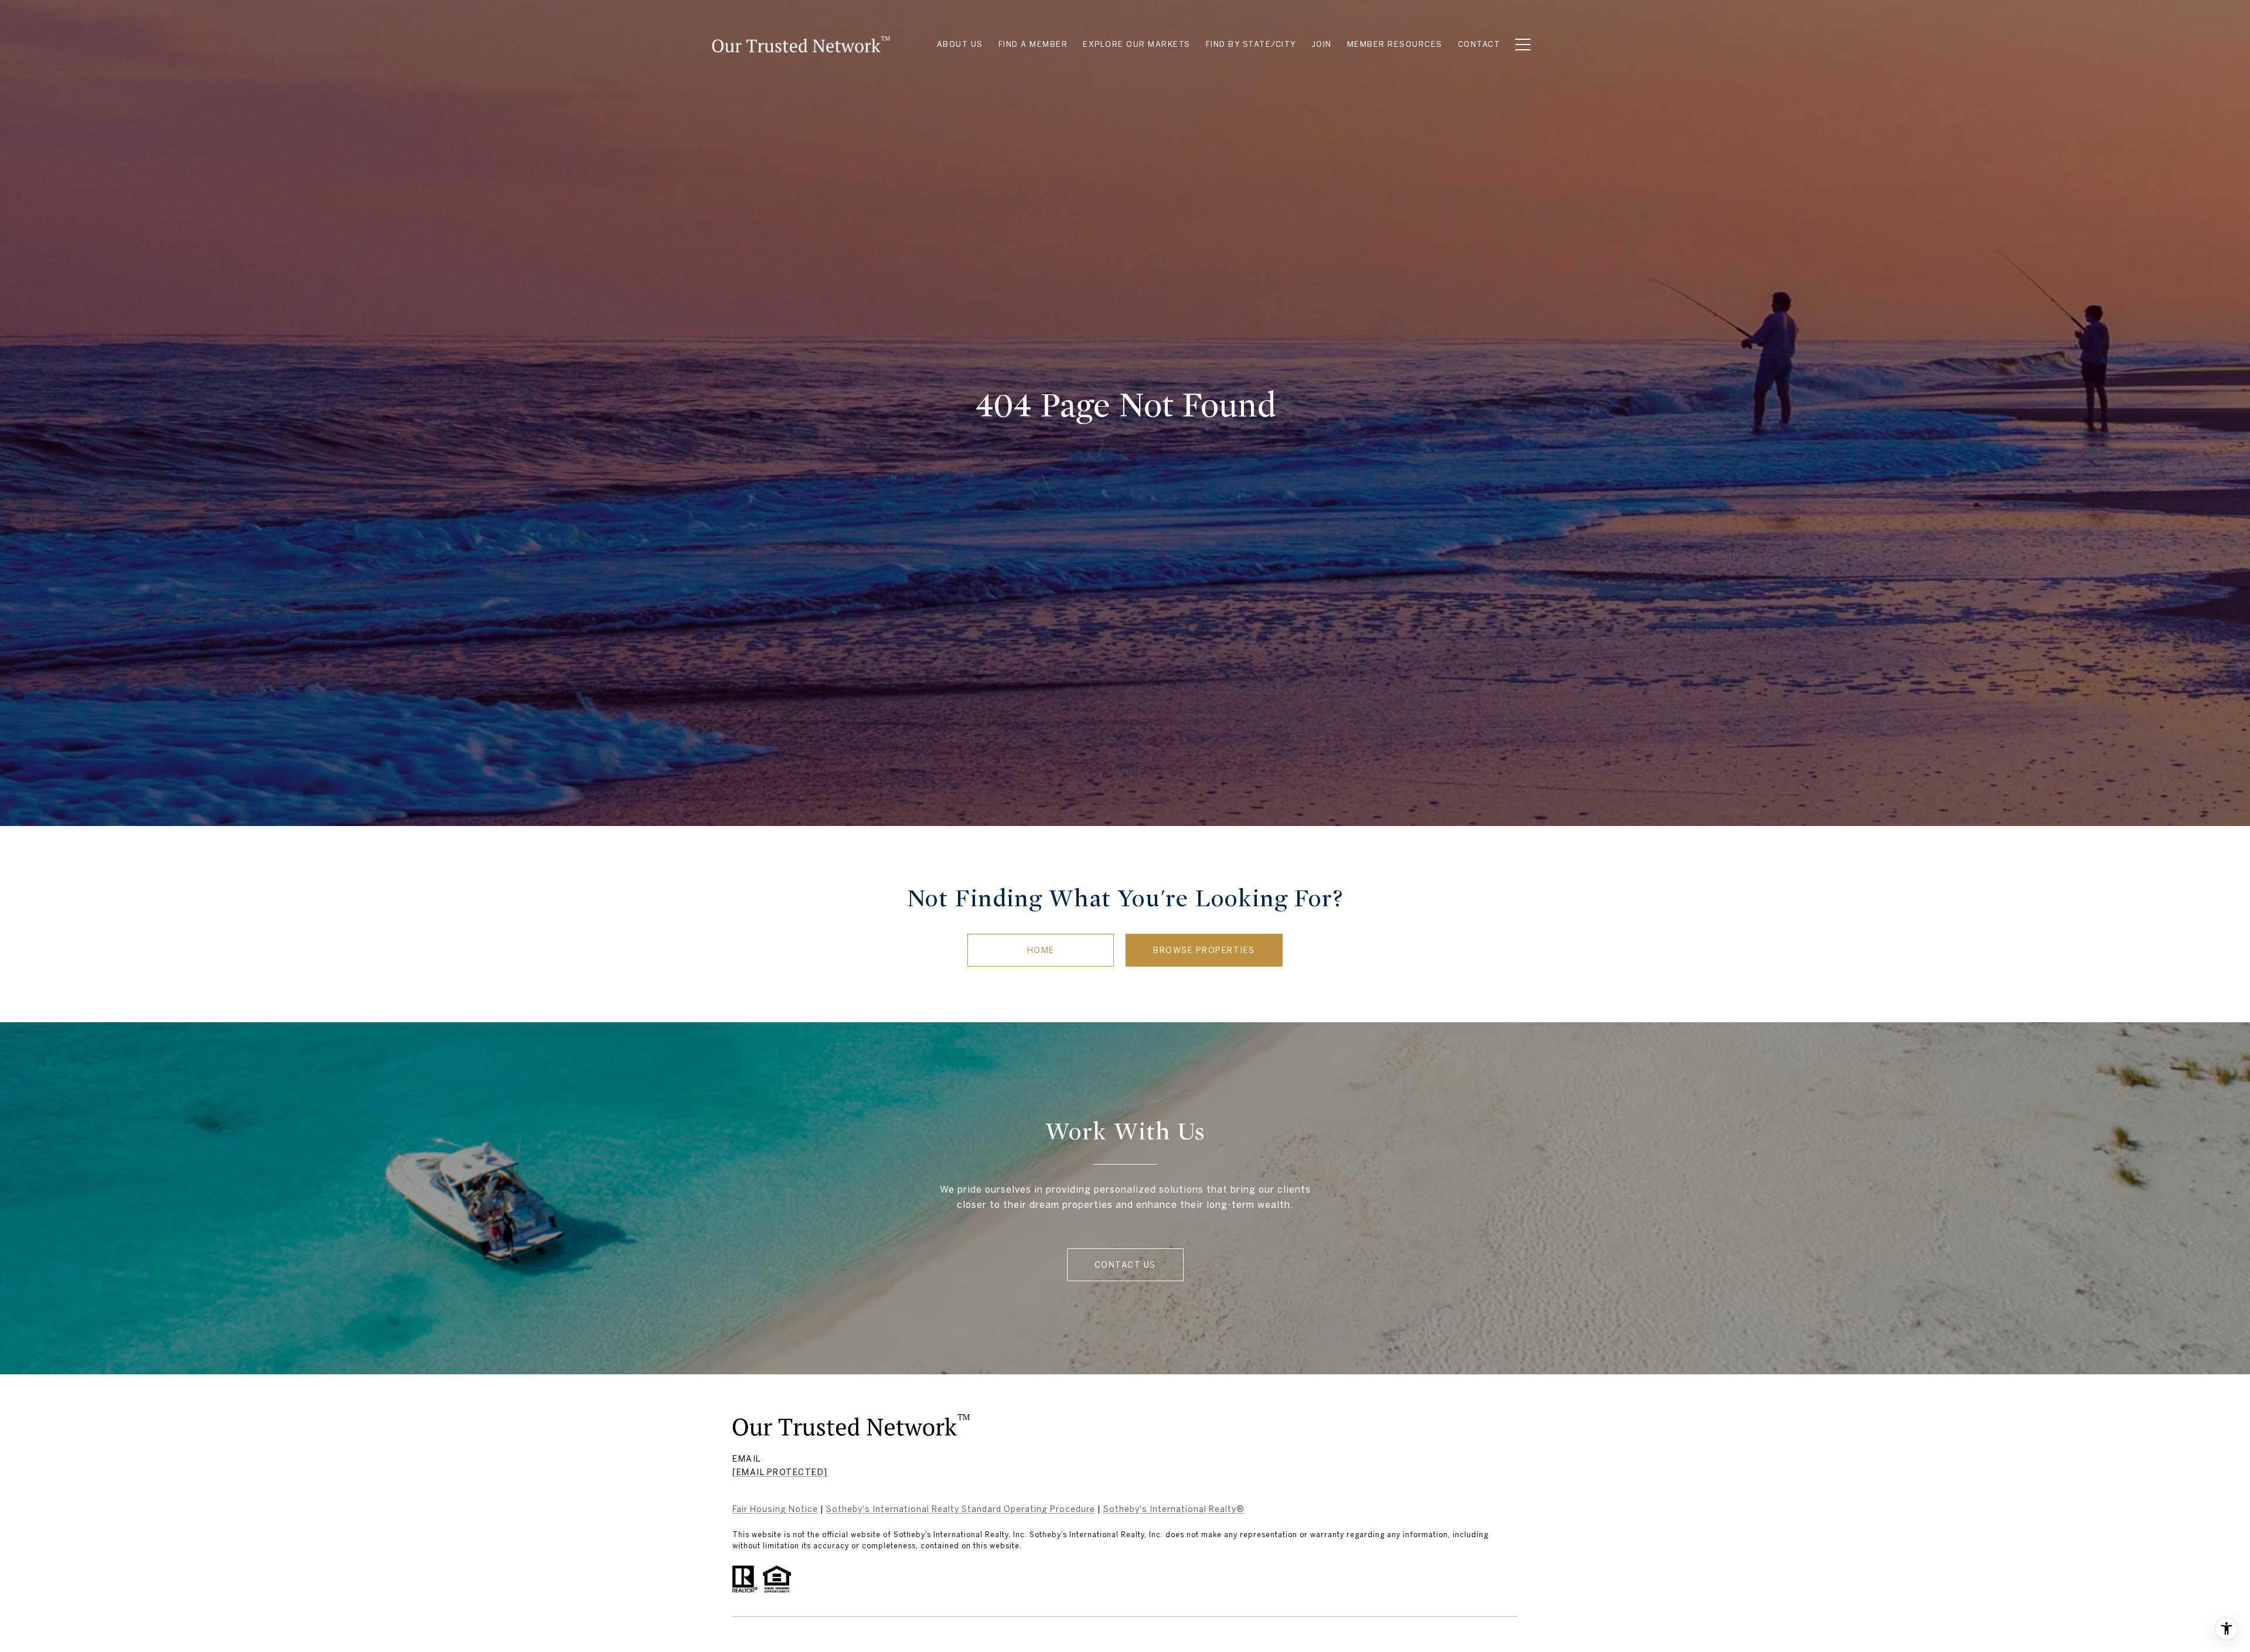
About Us (960, 44)
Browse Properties (1204, 950)
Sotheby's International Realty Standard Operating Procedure (961, 1509)
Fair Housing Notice (775, 1509)
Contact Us (1125, 1265)
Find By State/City (1251, 44)
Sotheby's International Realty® (1174, 1509)
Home (1041, 950)
